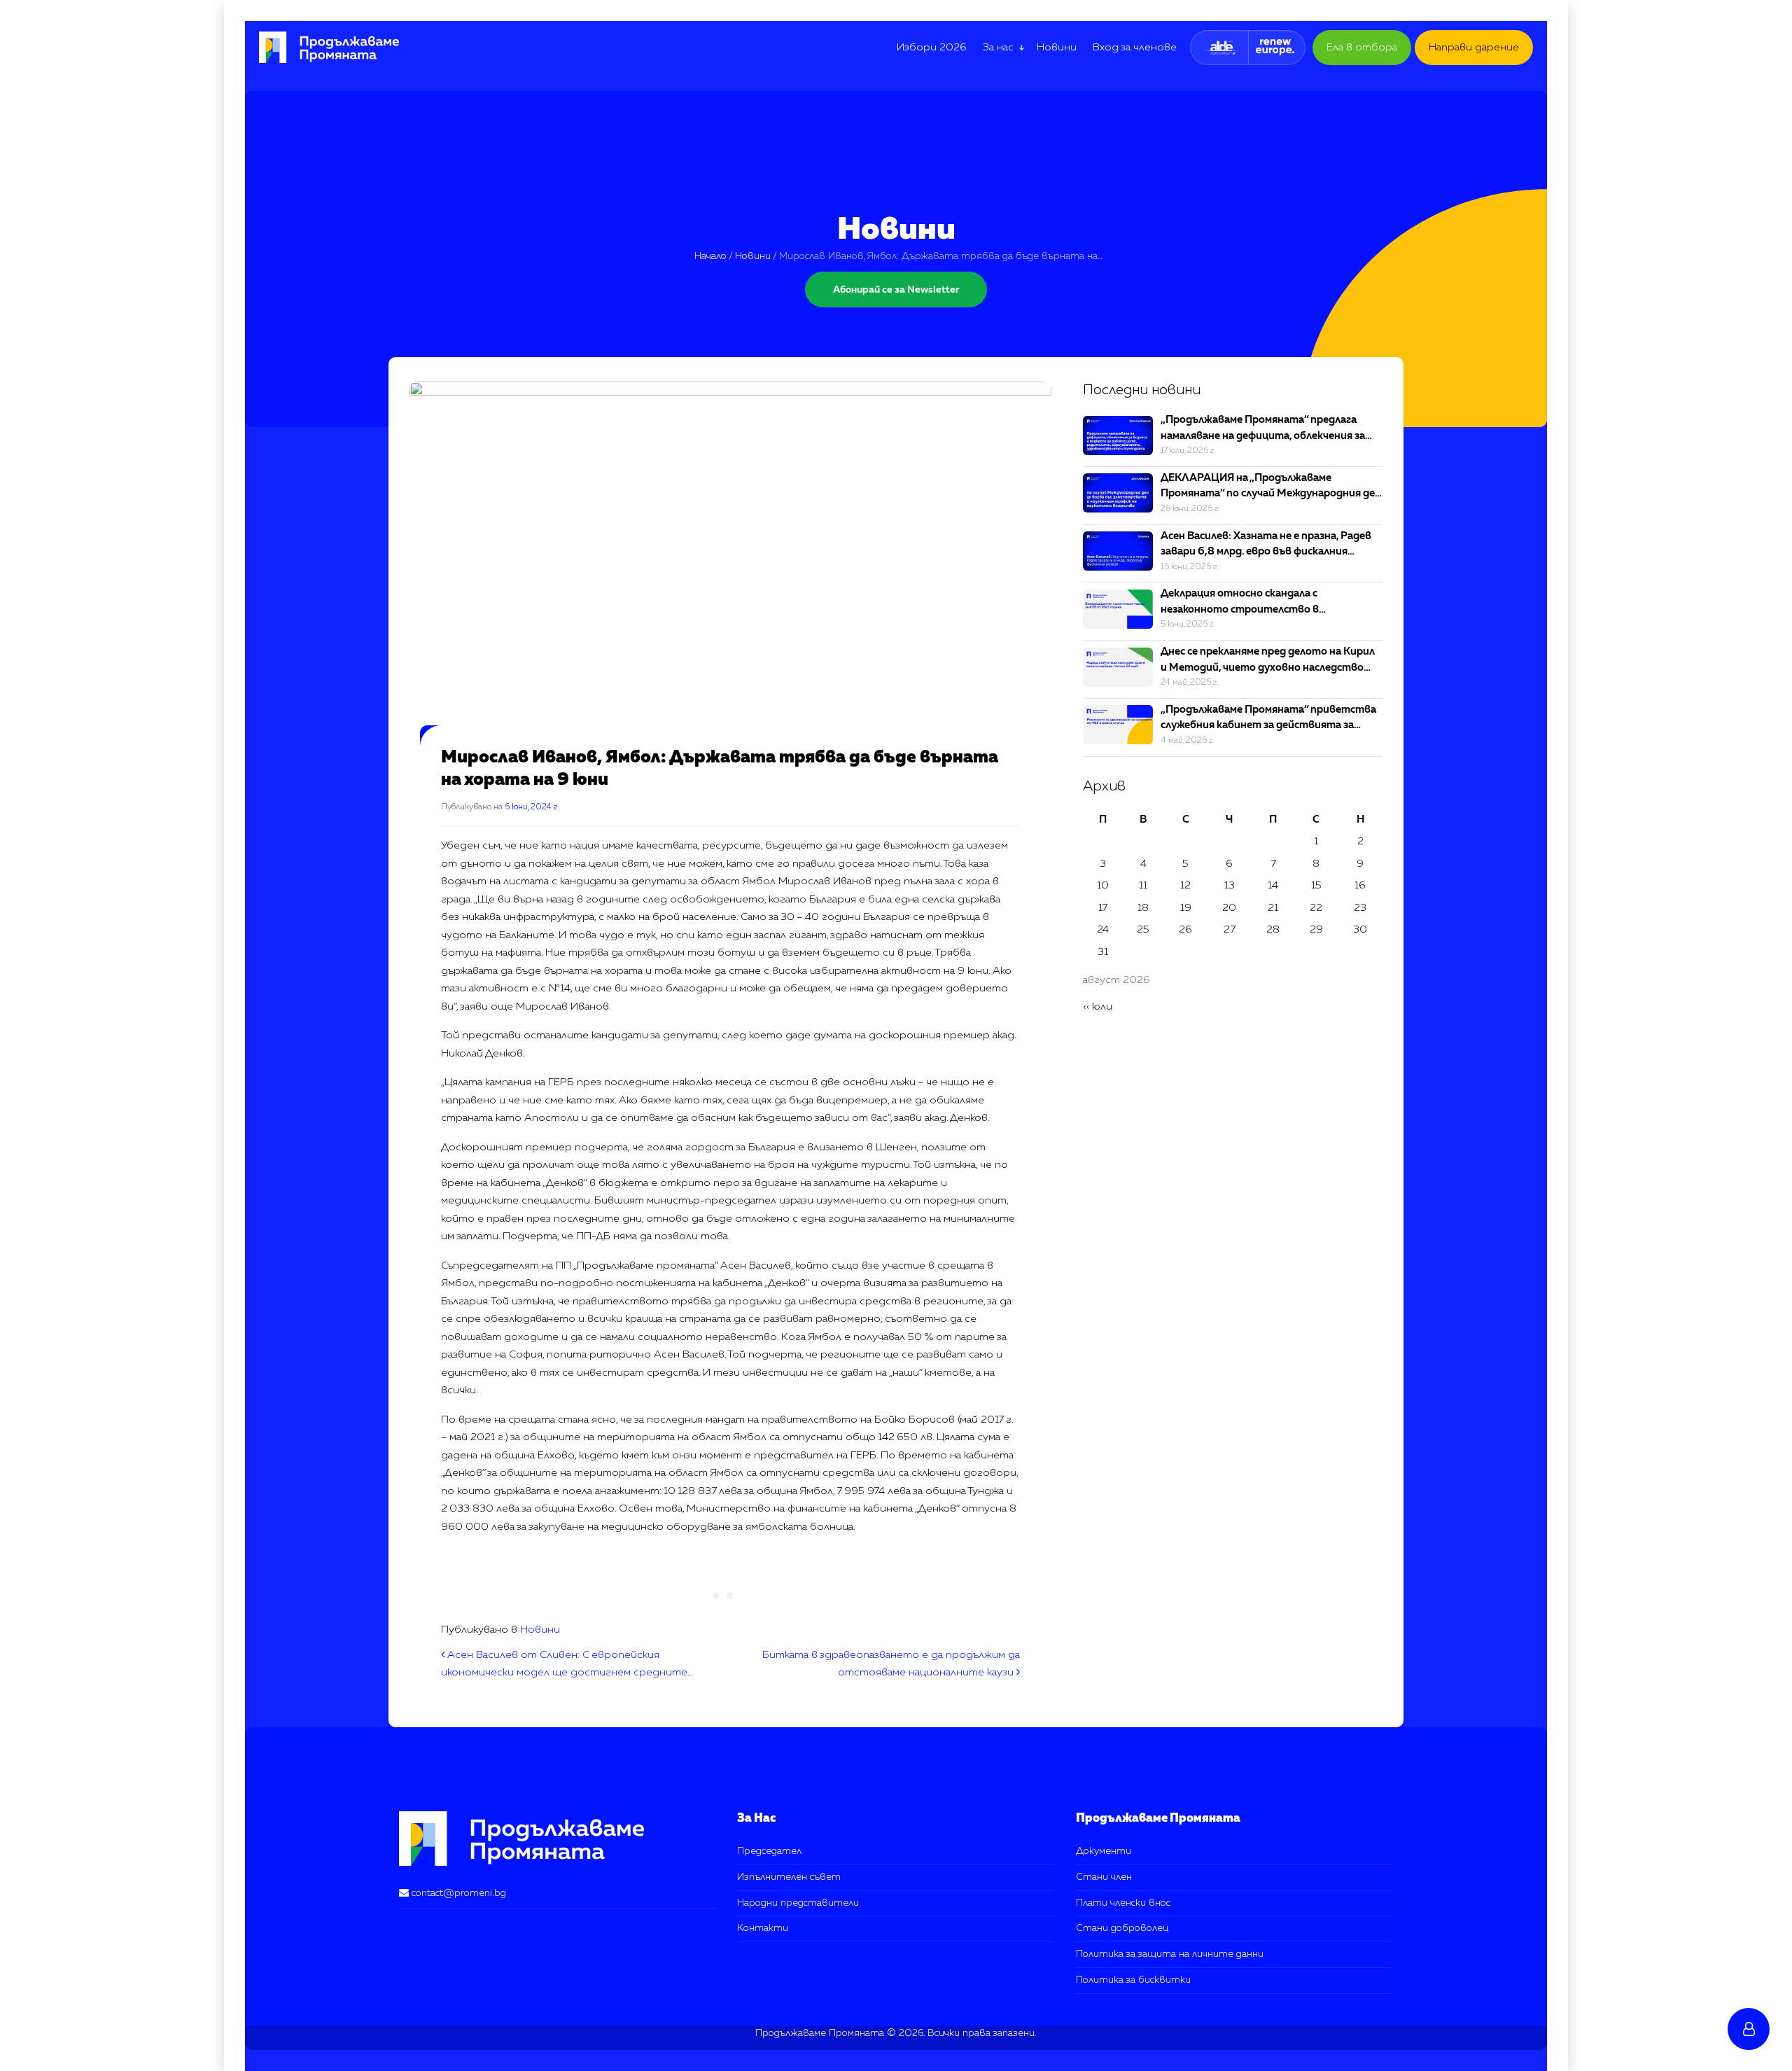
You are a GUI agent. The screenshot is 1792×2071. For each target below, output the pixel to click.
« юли (1098, 1006)
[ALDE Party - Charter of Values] (1221, 48)
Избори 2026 (932, 47)
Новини (1057, 47)
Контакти (763, 1928)
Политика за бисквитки (1133, 1980)
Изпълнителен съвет (789, 1877)
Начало (710, 256)
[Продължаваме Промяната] (322, 47)
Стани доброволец (1122, 1928)
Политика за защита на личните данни (1170, 1954)
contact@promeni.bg (459, 1893)
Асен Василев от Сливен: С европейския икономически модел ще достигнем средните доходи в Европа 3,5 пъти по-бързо (564, 1673)
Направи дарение (1474, 47)
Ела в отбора (1362, 47)
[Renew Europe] (1275, 48)
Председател (769, 1851)
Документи (1104, 1851)
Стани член (1104, 1877)
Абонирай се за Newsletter (896, 290)
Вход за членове (1135, 47)
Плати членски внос (1123, 1903)
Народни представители (798, 1903)
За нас (998, 47)
